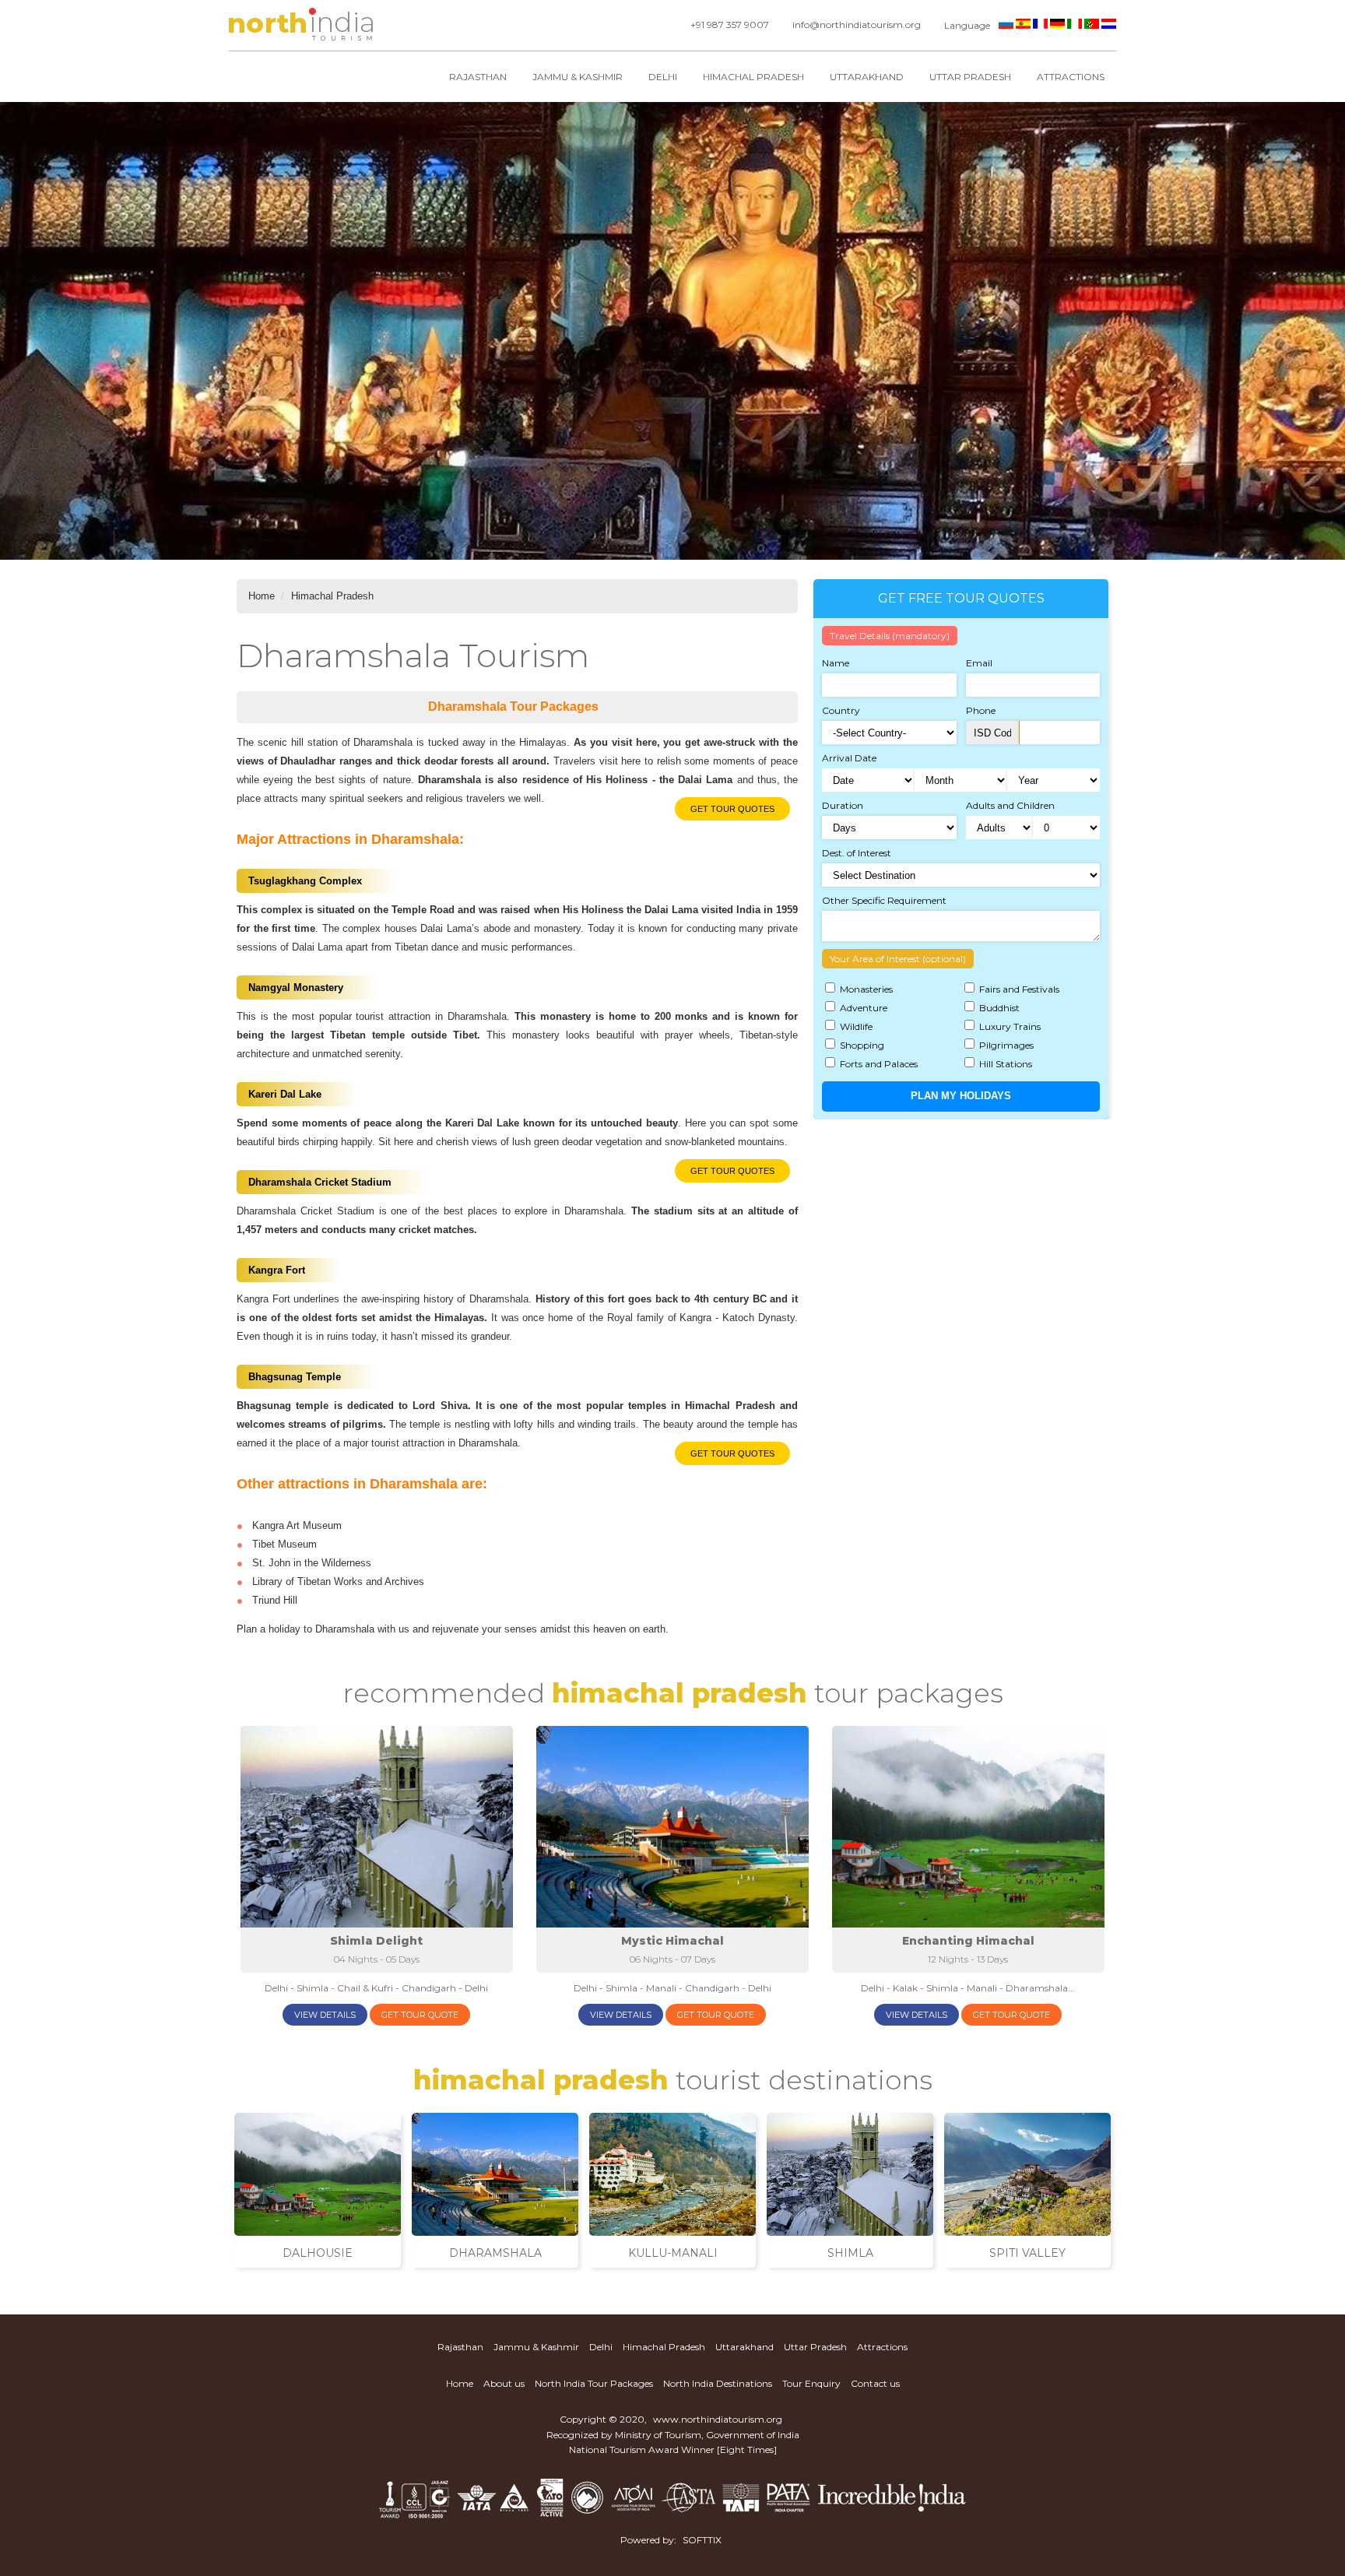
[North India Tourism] (301, 25)
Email (979, 663)
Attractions (1071, 77)
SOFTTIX (702, 2540)
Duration (843, 805)
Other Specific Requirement (884, 900)
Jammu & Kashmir (578, 77)
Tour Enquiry (811, 2383)
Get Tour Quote (420, 2015)
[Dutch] (1109, 25)
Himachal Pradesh (753, 77)
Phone (981, 710)
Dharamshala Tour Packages (513, 706)
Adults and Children (1010, 805)
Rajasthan (478, 77)
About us (504, 2383)
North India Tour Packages (594, 2383)
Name (836, 663)
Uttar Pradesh (970, 77)
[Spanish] (1023, 25)
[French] (1040, 25)
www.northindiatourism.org (718, 2419)
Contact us (875, 2383)
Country (841, 710)
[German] (1057, 25)
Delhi (663, 77)
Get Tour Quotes (732, 809)
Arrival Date (849, 758)
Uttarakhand (867, 77)
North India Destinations (718, 2383)
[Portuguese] (1092, 25)
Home (262, 596)
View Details (325, 2015)
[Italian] (1075, 25)
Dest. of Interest (857, 853)
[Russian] (1006, 25)
